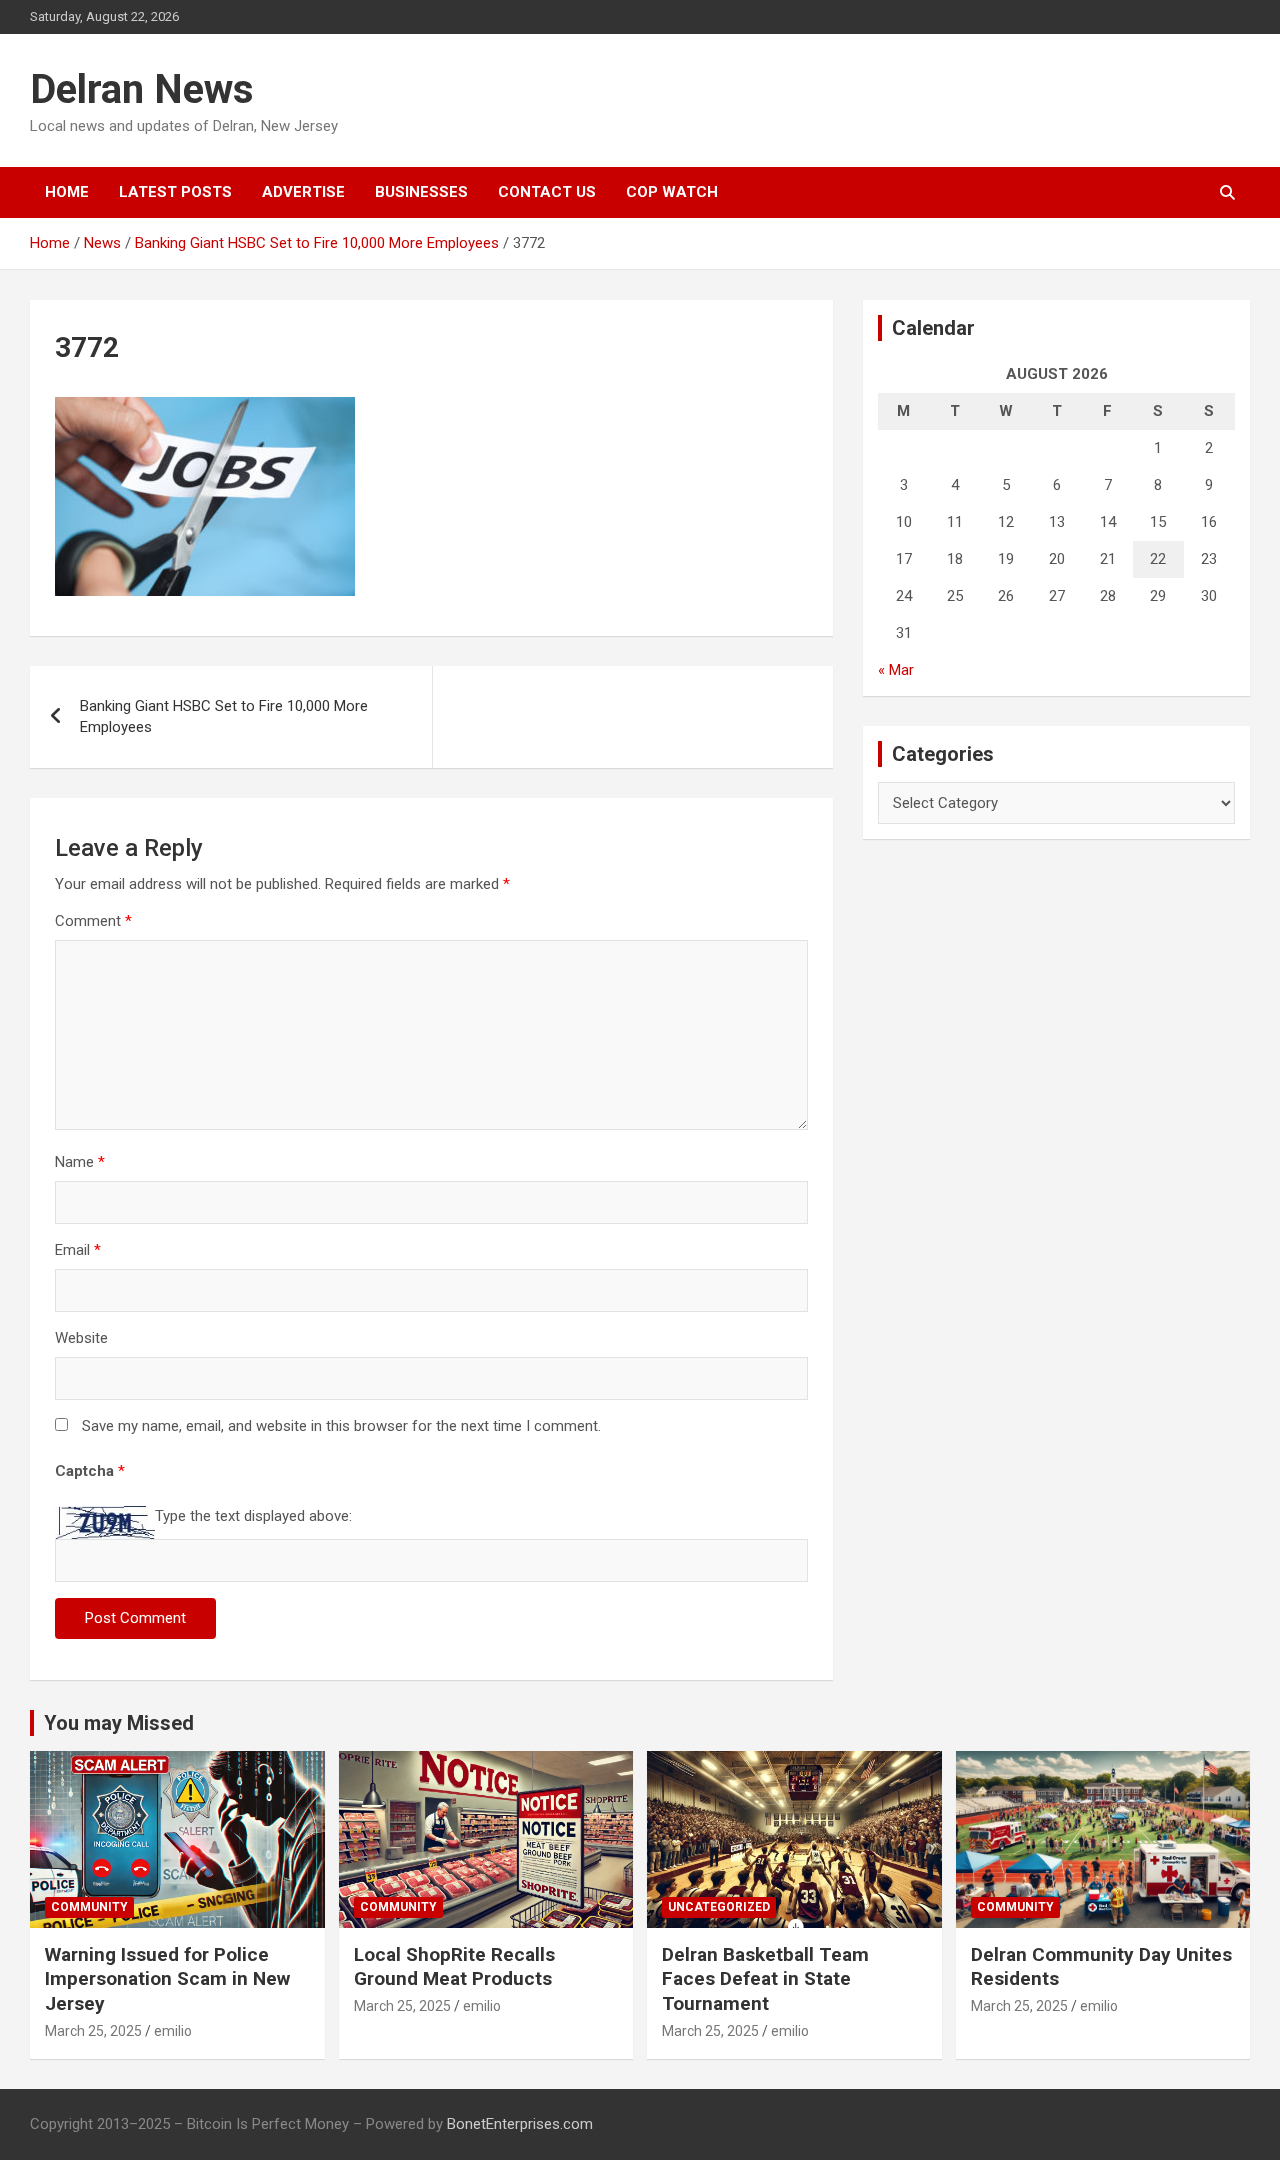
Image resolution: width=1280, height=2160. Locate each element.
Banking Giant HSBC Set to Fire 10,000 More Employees (224, 716)
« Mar (896, 670)
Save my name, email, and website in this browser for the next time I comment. (341, 1426)
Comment (93, 921)
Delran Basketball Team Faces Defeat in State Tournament (765, 1979)
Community (89, 1907)
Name (80, 1162)
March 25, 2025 (93, 2031)
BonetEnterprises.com (520, 2124)
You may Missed (119, 1723)
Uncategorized (719, 1907)
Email (78, 1250)
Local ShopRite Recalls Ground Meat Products (454, 1967)
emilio (173, 2031)
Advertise (303, 192)
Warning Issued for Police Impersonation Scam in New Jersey (167, 1979)
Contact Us (547, 192)
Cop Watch (672, 192)
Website (81, 1338)
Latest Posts (175, 192)
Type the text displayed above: (253, 1516)
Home (67, 192)
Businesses (421, 192)
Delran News (142, 89)
